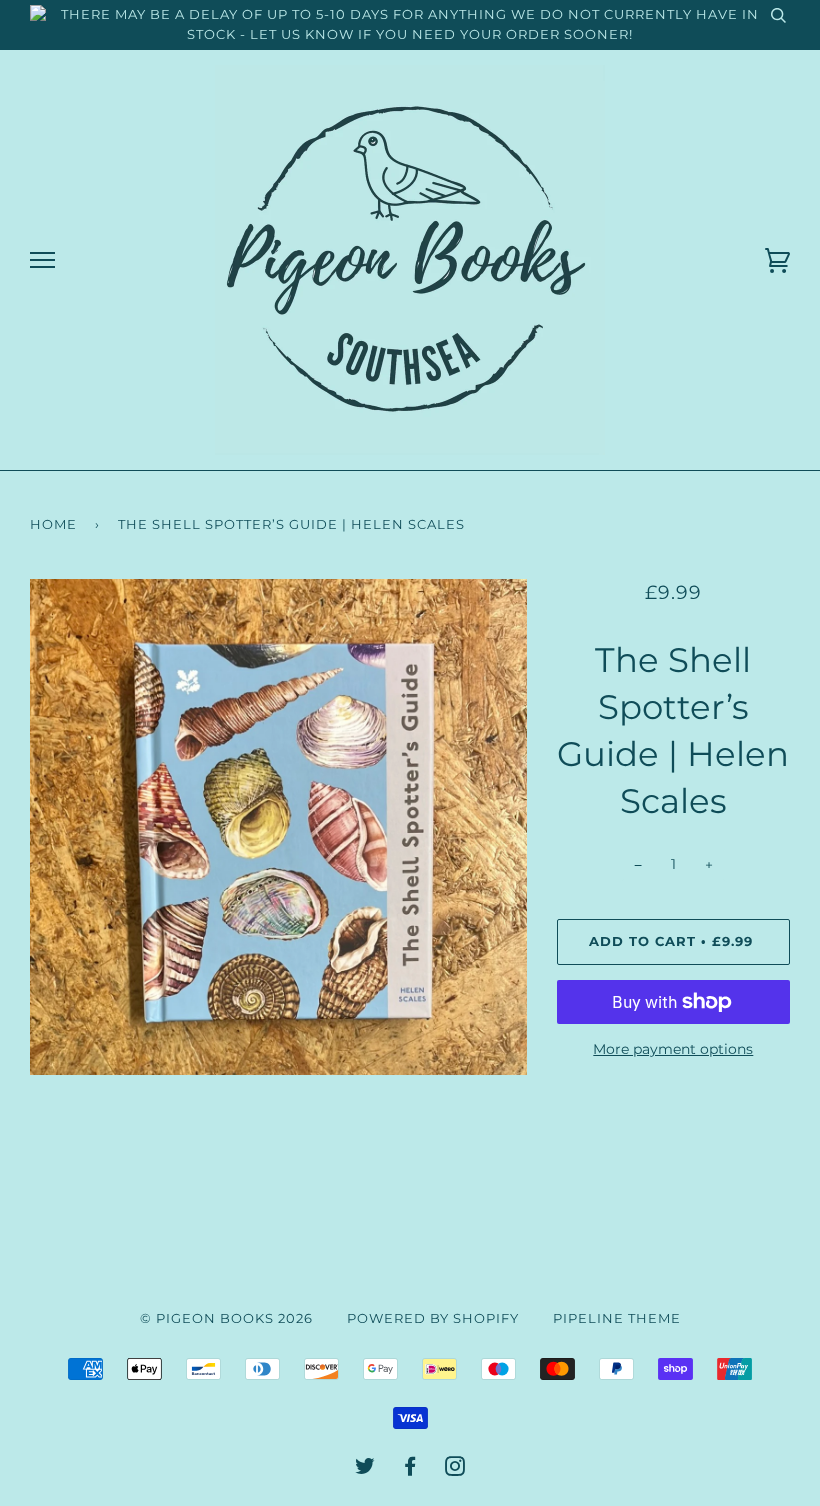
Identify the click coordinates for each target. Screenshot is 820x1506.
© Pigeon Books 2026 (226, 1318)
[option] (278, 827)
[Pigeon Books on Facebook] (410, 1469)
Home (53, 524)
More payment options (673, 1049)
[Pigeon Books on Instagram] (455, 1469)
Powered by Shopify (433, 1318)
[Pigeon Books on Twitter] (365, 1469)
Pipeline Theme (617, 1318)
